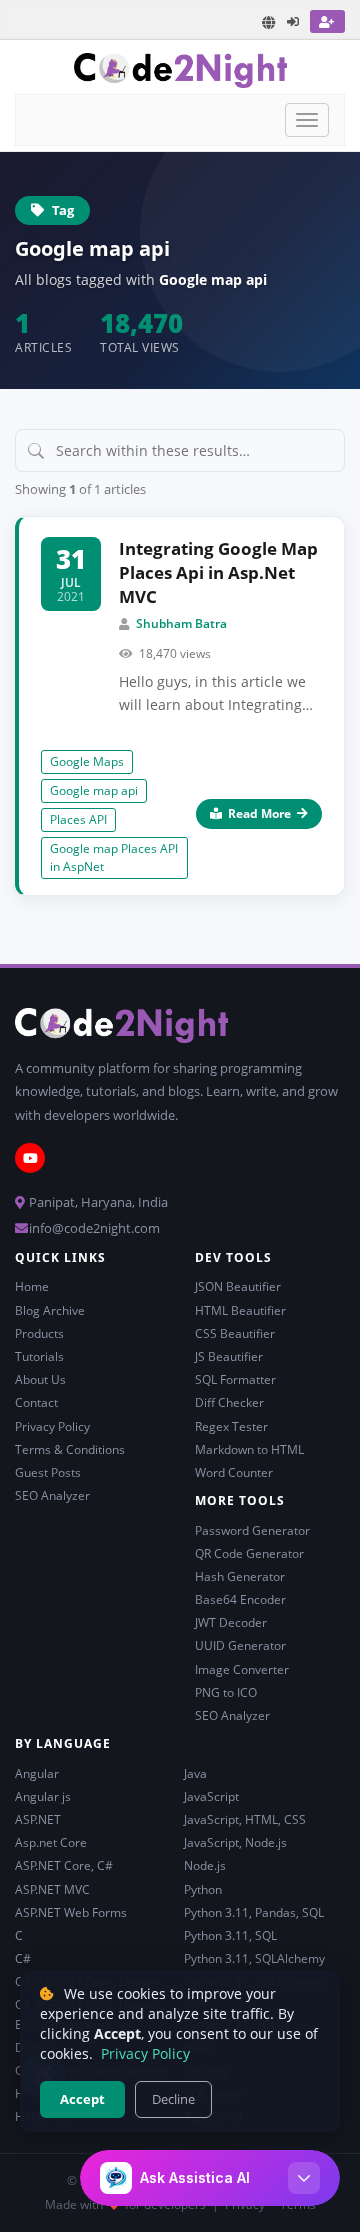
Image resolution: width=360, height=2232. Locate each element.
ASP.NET (38, 1819)
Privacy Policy (52, 1426)
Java (195, 1773)
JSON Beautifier (238, 1286)
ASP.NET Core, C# (64, 1865)
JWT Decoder (231, 1622)
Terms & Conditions (70, 1449)
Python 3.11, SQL (230, 1935)
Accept (82, 2099)
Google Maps (87, 761)
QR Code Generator (249, 1553)
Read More (259, 813)
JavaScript (211, 1796)
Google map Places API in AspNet (114, 857)
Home (32, 1286)
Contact (36, 1402)
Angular (37, 1773)
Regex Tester (231, 1426)
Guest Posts (48, 1472)
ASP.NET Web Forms (71, 1912)
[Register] (327, 21)
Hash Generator (240, 1576)
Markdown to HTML (249, 1449)
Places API (78, 819)
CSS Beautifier (235, 1333)
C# (23, 1958)
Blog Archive (50, 1310)
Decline (173, 2099)
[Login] (294, 21)
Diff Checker (229, 1402)
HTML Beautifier (240, 1310)
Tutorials (39, 1356)
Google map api (94, 790)
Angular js (43, 1796)
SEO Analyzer (52, 1495)
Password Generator (252, 1530)
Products (39, 1333)
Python (203, 1889)
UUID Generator (240, 1645)
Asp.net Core (51, 1842)
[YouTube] (30, 1158)
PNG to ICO (226, 1692)
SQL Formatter (235, 1379)
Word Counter (234, 1472)
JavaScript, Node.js (235, 1842)
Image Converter (242, 1669)
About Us (40, 1379)
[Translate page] (269, 22)
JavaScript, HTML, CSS (245, 1819)
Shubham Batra (181, 623)
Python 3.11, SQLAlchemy (254, 1958)
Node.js (205, 1865)
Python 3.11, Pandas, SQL (254, 1912)
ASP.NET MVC (52, 1889)
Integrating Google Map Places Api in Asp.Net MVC (218, 572)
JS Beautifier (229, 1356)
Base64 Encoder (240, 1599)
